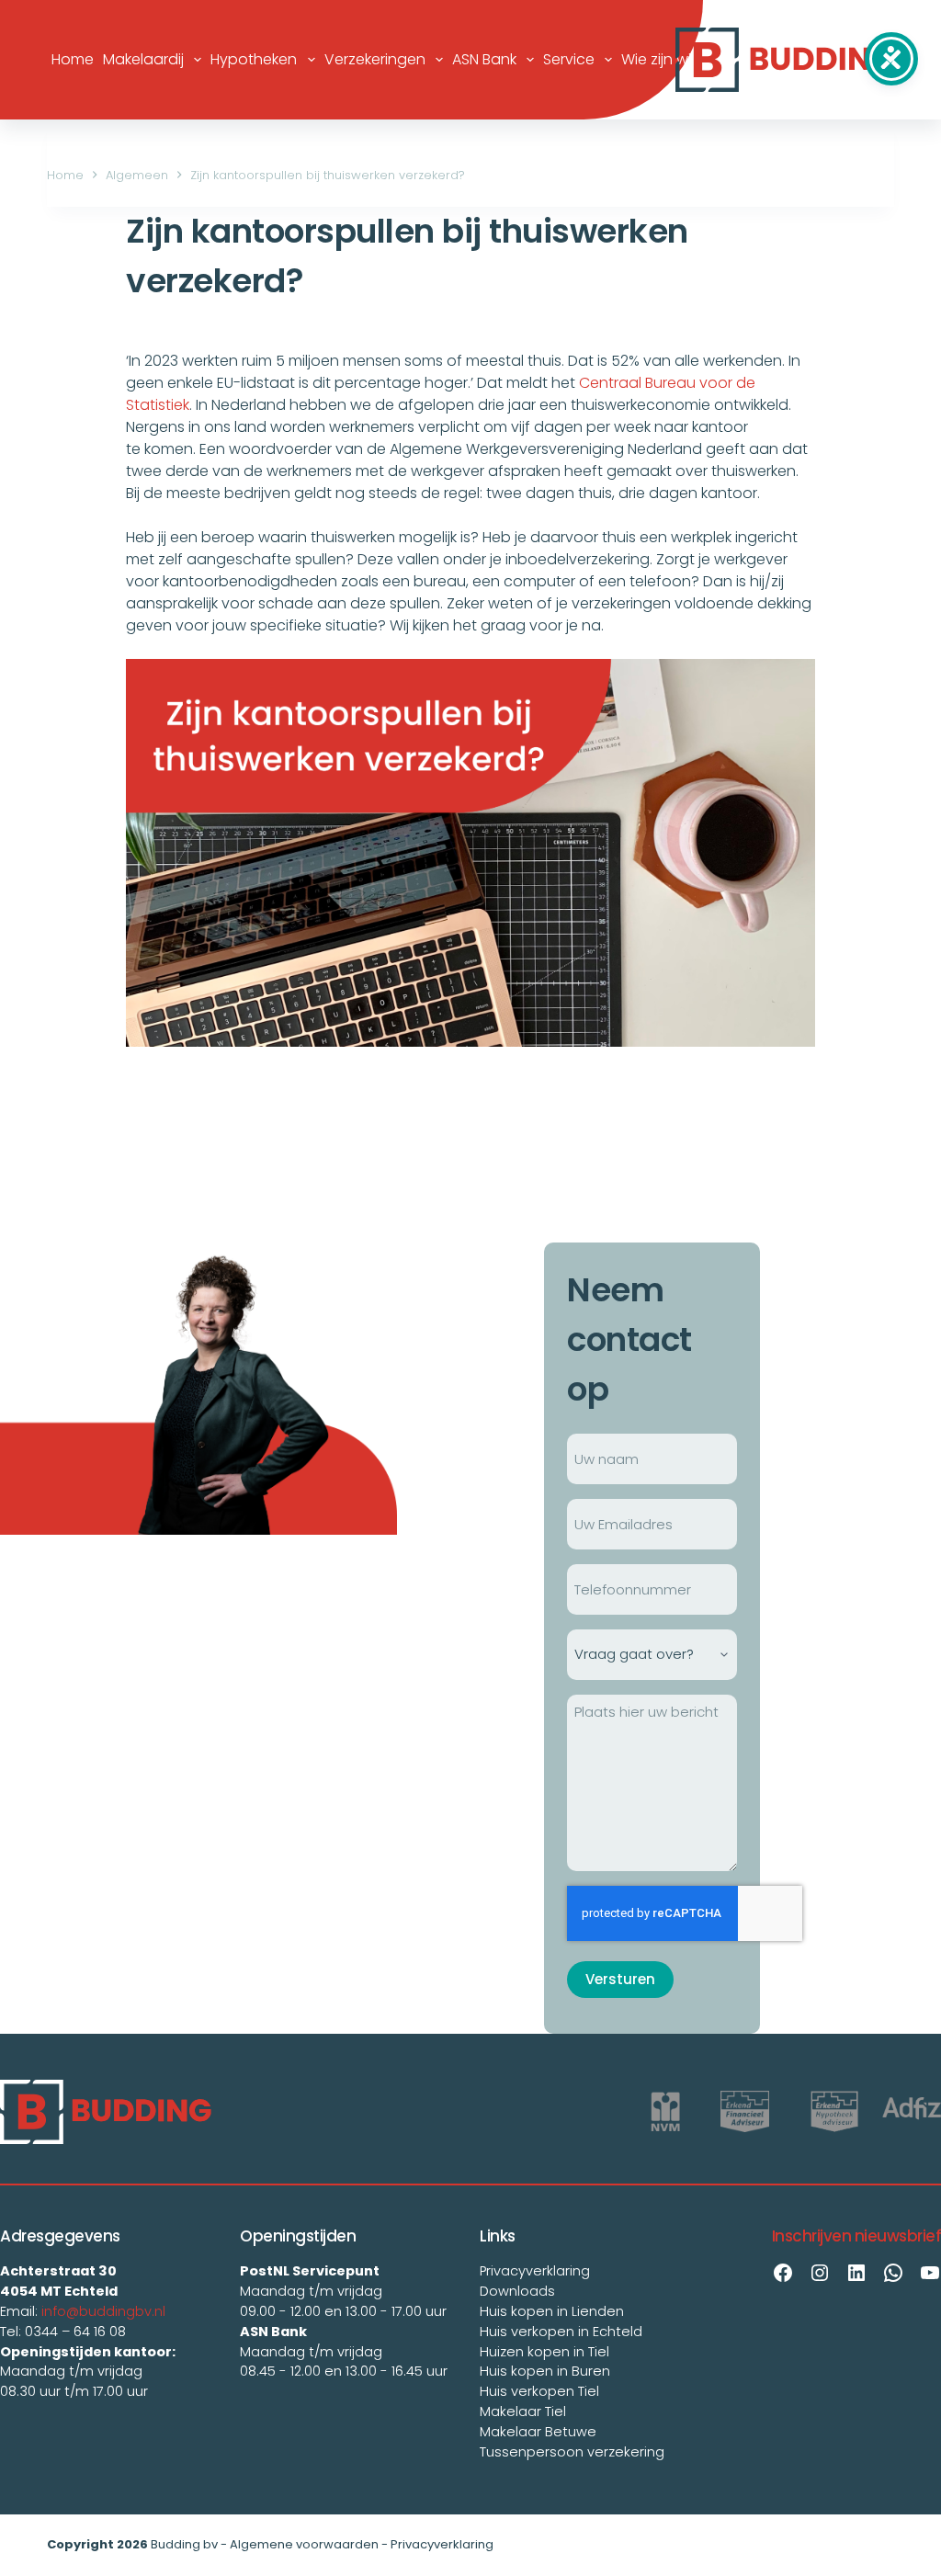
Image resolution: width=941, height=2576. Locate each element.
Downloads (517, 2291)
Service (569, 59)
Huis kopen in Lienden (552, 2311)
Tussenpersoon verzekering (572, 2452)
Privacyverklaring (535, 2271)
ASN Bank (484, 59)
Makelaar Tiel (523, 2411)
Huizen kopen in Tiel (544, 2352)
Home (73, 59)
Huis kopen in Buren (545, 2371)
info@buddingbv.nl (103, 2311)
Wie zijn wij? (662, 59)
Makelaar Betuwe (538, 2432)
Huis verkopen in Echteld (561, 2332)
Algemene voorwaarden (304, 2544)
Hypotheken (254, 59)
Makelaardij (143, 59)
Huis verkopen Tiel (539, 2391)
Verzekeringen (375, 59)
